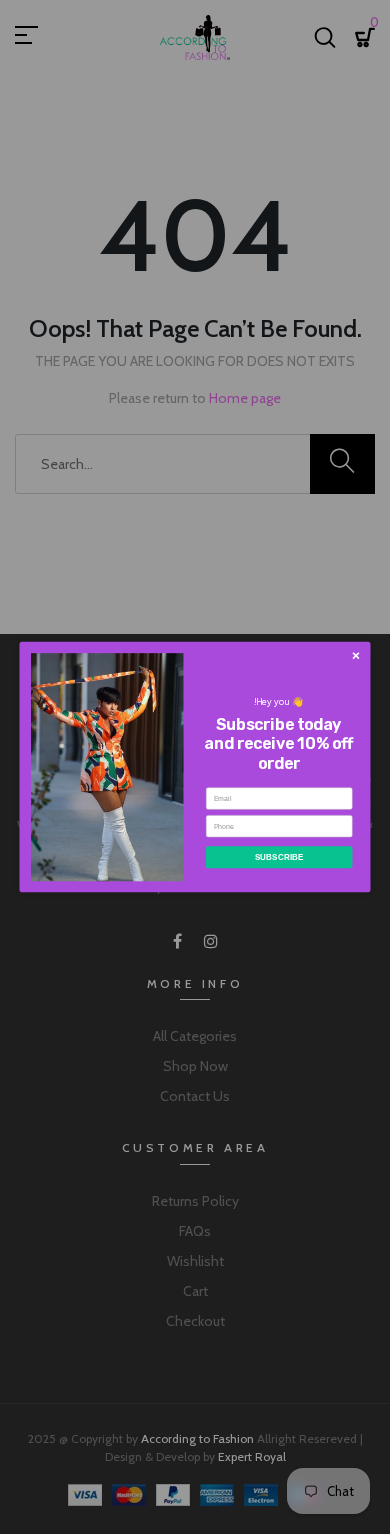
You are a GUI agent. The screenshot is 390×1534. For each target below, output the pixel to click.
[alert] (195, 767)
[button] (355, 655)
